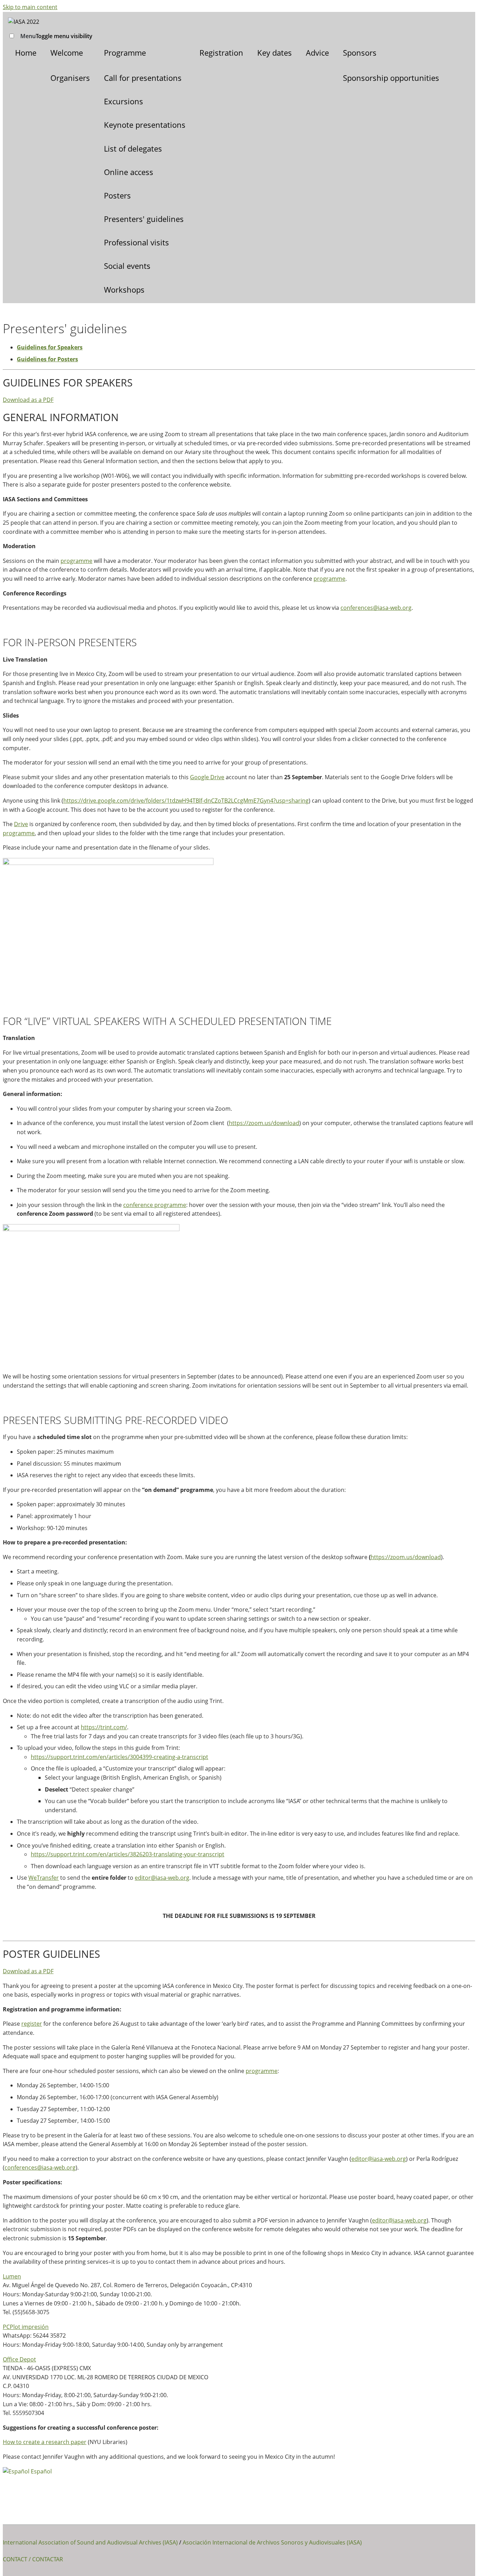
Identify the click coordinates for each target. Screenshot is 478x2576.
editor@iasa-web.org (162, 1878)
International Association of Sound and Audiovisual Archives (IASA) (90, 2542)
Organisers (70, 78)
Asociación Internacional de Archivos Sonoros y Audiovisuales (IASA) (272, 2542)
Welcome (67, 53)
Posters (117, 195)
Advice (317, 53)
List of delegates (133, 148)
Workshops (124, 289)
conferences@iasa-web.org (376, 608)
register (32, 2024)
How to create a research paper (45, 2442)
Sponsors (360, 53)
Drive (21, 824)
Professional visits (136, 242)
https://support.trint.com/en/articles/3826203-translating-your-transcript (128, 1854)
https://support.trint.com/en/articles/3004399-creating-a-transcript (119, 1757)
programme (76, 561)
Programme (125, 53)
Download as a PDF (28, 400)
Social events (127, 266)
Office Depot (19, 2359)
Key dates (275, 53)
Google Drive (207, 777)
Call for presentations (143, 78)
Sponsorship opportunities (391, 78)
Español (41, 2471)
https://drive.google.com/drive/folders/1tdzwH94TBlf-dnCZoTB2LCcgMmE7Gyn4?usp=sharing (186, 801)
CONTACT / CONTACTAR (33, 2559)
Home (26, 53)
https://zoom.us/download (264, 1123)
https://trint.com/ (104, 1727)
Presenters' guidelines (144, 219)
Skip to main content (30, 7)
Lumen (12, 2276)
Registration (221, 53)
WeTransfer (44, 1878)
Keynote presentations (145, 125)
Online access (129, 172)
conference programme (155, 1205)
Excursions (124, 101)
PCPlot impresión (26, 2327)
